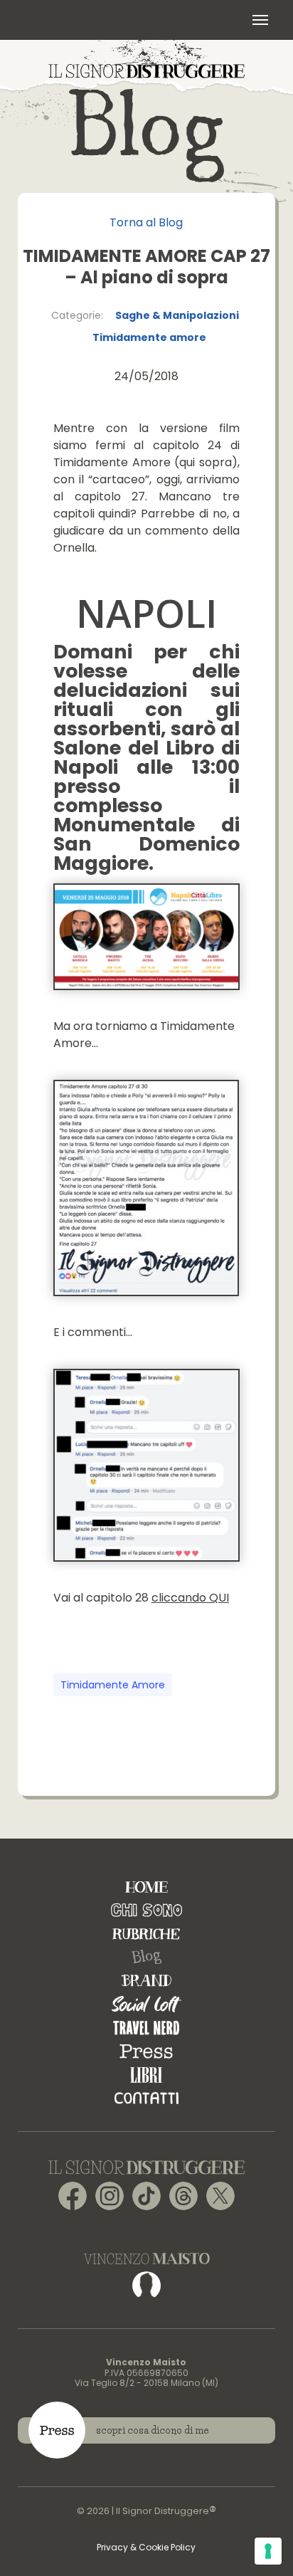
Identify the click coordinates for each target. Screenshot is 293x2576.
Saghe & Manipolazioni (177, 315)
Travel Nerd (146, 2028)
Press (146, 2051)
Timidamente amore (149, 337)
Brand (146, 1981)
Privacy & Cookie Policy (146, 2547)
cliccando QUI (190, 1598)
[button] (260, 20)
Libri (146, 2075)
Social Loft (146, 2004)
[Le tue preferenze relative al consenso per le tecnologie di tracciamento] (268, 2551)
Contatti (146, 2098)
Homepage (146, 1887)
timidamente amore (113, 1685)
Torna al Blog (146, 222)
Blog (146, 1957)
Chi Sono (146, 1910)
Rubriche (146, 1934)
